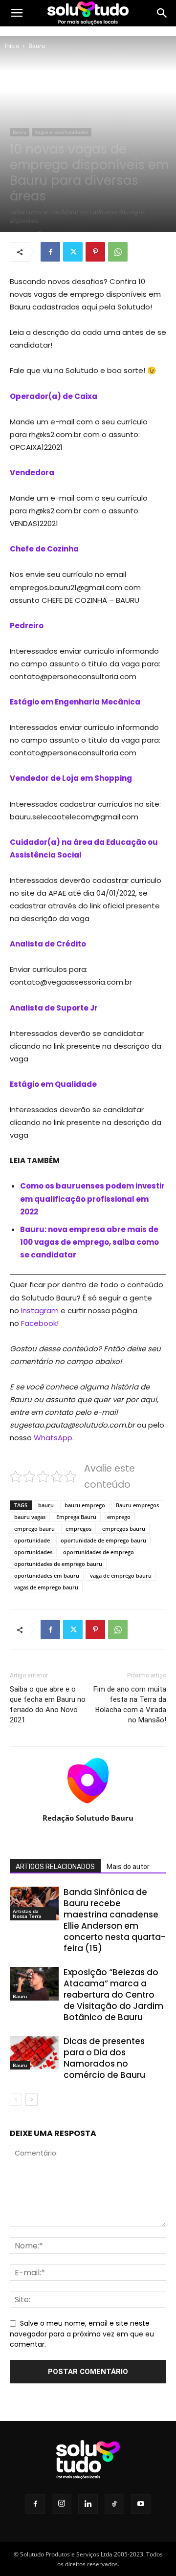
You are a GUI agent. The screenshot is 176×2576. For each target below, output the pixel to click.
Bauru (37, 46)
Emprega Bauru (76, 1517)
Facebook (39, 1323)
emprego (119, 1517)
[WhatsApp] (118, 252)
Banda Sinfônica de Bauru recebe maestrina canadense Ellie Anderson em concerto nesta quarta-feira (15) (114, 1920)
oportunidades (33, 1552)
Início (12, 46)
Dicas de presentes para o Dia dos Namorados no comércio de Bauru (104, 2058)
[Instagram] (62, 2504)
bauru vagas (30, 1517)
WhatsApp (53, 1438)
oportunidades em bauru (47, 1575)
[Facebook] (50, 252)
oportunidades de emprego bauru (58, 1564)
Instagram (40, 1310)
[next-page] (32, 2100)
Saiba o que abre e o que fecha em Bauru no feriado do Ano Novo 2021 (48, 1705)
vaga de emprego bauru (121, 1575)
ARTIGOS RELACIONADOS (55, 1867)
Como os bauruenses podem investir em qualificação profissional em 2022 (92, 1199)
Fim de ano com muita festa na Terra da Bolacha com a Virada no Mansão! (130, 1705)
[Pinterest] (95, 252)
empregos (78, 1529)
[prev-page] (16, 2100)
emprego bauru (34, 1529)
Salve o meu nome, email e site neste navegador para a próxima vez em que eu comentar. (82, 2334)
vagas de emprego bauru (46, 1587)
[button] (17, 13)
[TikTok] (114, 2504)
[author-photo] (88, 1804)
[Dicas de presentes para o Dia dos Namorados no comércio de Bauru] (34, 2053)
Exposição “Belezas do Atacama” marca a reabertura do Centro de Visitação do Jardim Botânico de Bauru (113, 1995)
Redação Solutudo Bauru (88, 1818)
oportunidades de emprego (99, 1552)
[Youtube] (141, 2504)
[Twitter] (73, 252)
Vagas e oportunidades (62, 132)
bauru (46, 1505)
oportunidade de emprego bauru (103, 1540)
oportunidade (32, 1540)
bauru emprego (85, 1505)
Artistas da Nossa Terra (27, 1914)
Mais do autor (128, 1867)
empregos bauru (124, 1529)
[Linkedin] (88, 2504)
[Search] (162, 13)
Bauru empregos (137, 1505)
